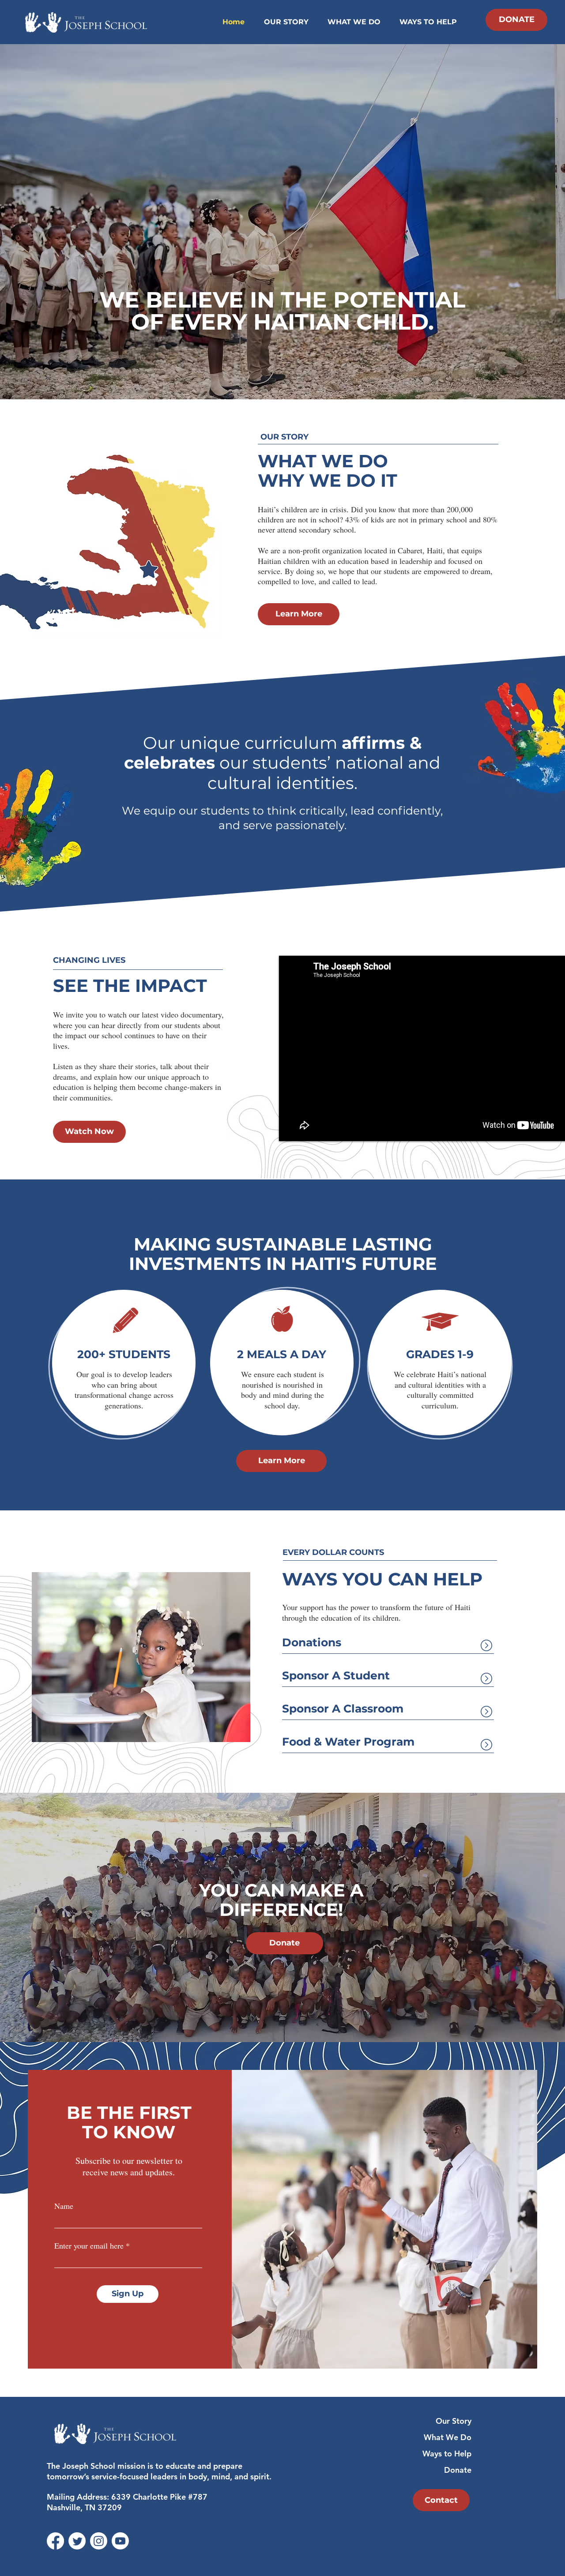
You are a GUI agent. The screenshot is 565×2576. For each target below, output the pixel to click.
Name (64, 2206)
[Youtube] (120, 2541)
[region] (124, 1363)
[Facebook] (55, 2541)
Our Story (454, 2421)
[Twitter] (77, 2541)
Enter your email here (89, 2246)
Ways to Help (447, 2454)
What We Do (448, 2437)
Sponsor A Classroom (343, 1709)
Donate (458, 2470)
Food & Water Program (348, 1742)
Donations (312, 1642)
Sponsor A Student (336, 1675)
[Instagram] (99, 2541)
